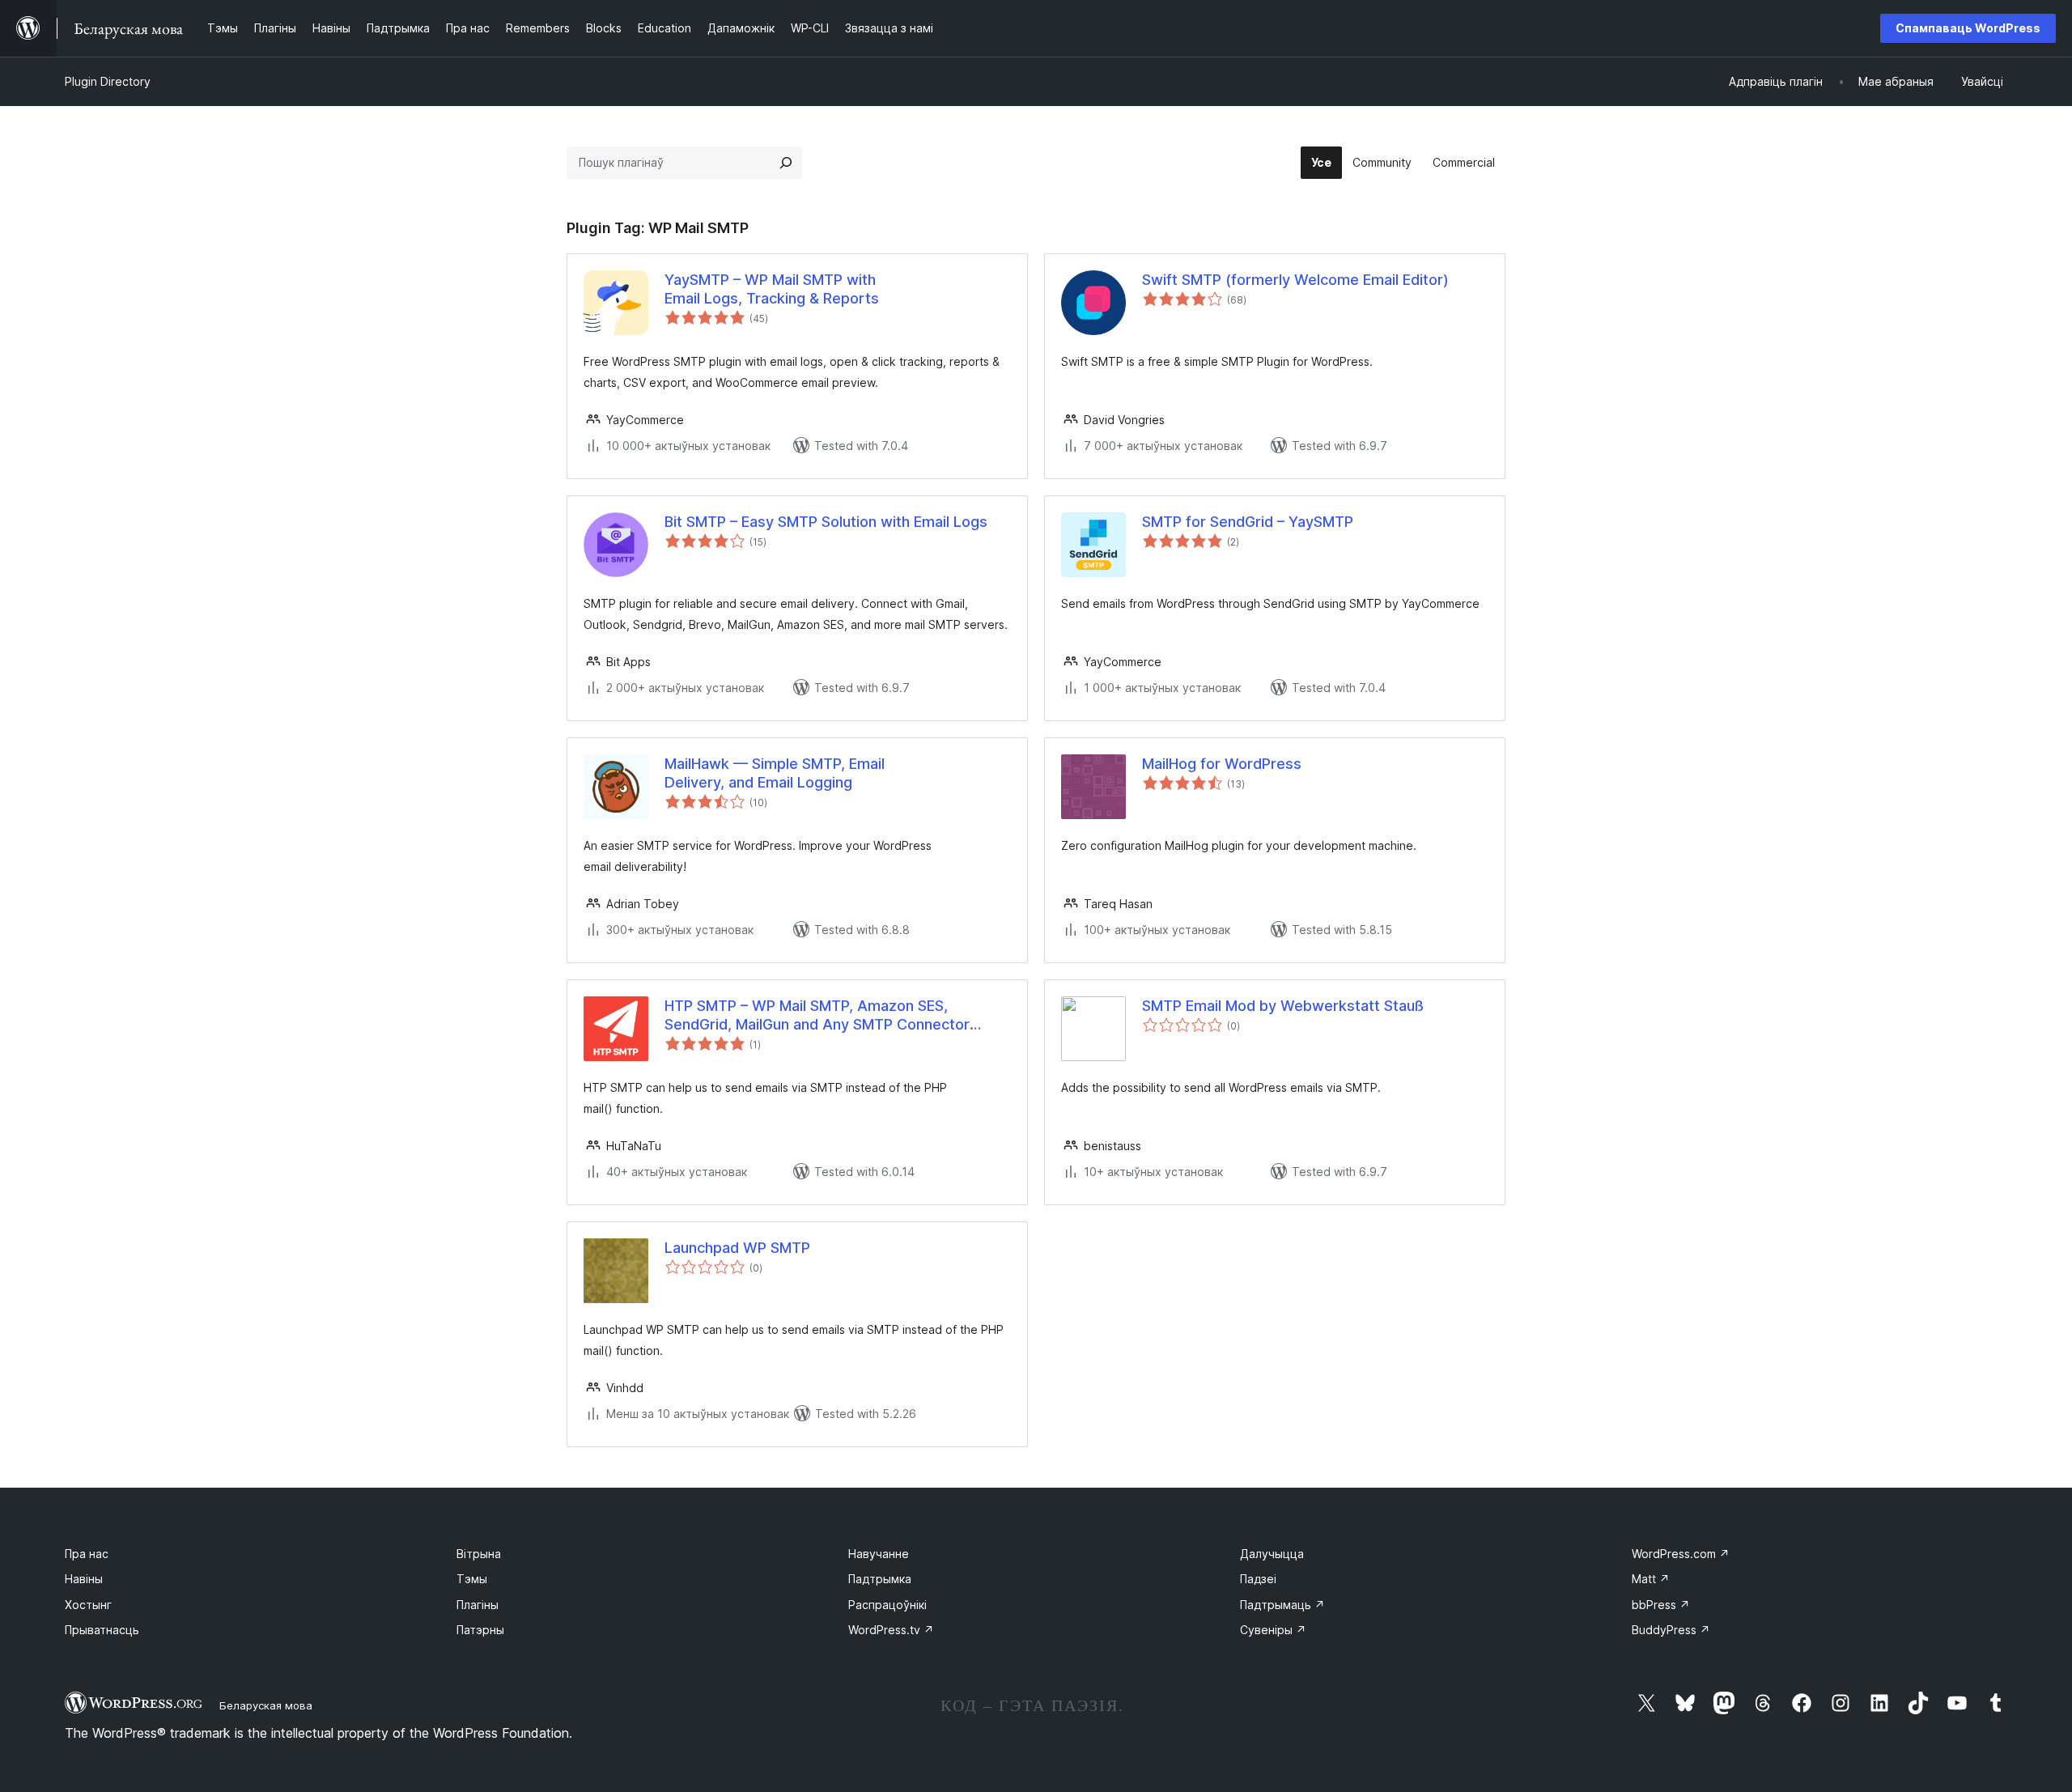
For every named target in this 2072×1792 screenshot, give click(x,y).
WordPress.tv (891, 1630)
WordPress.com (1681, 1554)
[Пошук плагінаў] (786, 163)
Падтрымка (880, 1579)
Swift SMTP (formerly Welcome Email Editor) (1295, 280)
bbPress (1661, 1605)
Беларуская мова (266, 1705)
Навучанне (879, 1554)
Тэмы (472, 1579)
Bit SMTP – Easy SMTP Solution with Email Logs (826, 522)
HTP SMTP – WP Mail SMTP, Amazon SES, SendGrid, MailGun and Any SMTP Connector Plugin (817, 1016)
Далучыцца (1272, 1554)
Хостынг (88, 1605)
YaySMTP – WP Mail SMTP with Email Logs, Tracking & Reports (772, 289)
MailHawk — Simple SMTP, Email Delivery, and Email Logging (775, 773)
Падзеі (1258, 1579)
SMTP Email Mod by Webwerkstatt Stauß (1283, 1006)
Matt (1651, 1579)
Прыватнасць (102, 1630)
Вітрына (479, 1554)
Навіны (84, 1579)
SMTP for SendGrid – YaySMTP (1248, 522)
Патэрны (480, 1630)
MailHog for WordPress (1222, 764)
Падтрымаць (1282, 1605)
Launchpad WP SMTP (737, 1248)
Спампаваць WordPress (1968, 28)
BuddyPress (1671, 1630)
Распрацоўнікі (887, 1605)
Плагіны (478, 1605)
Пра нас (87, 1554)
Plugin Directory (108, 81)
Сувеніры (1273, 1630)
